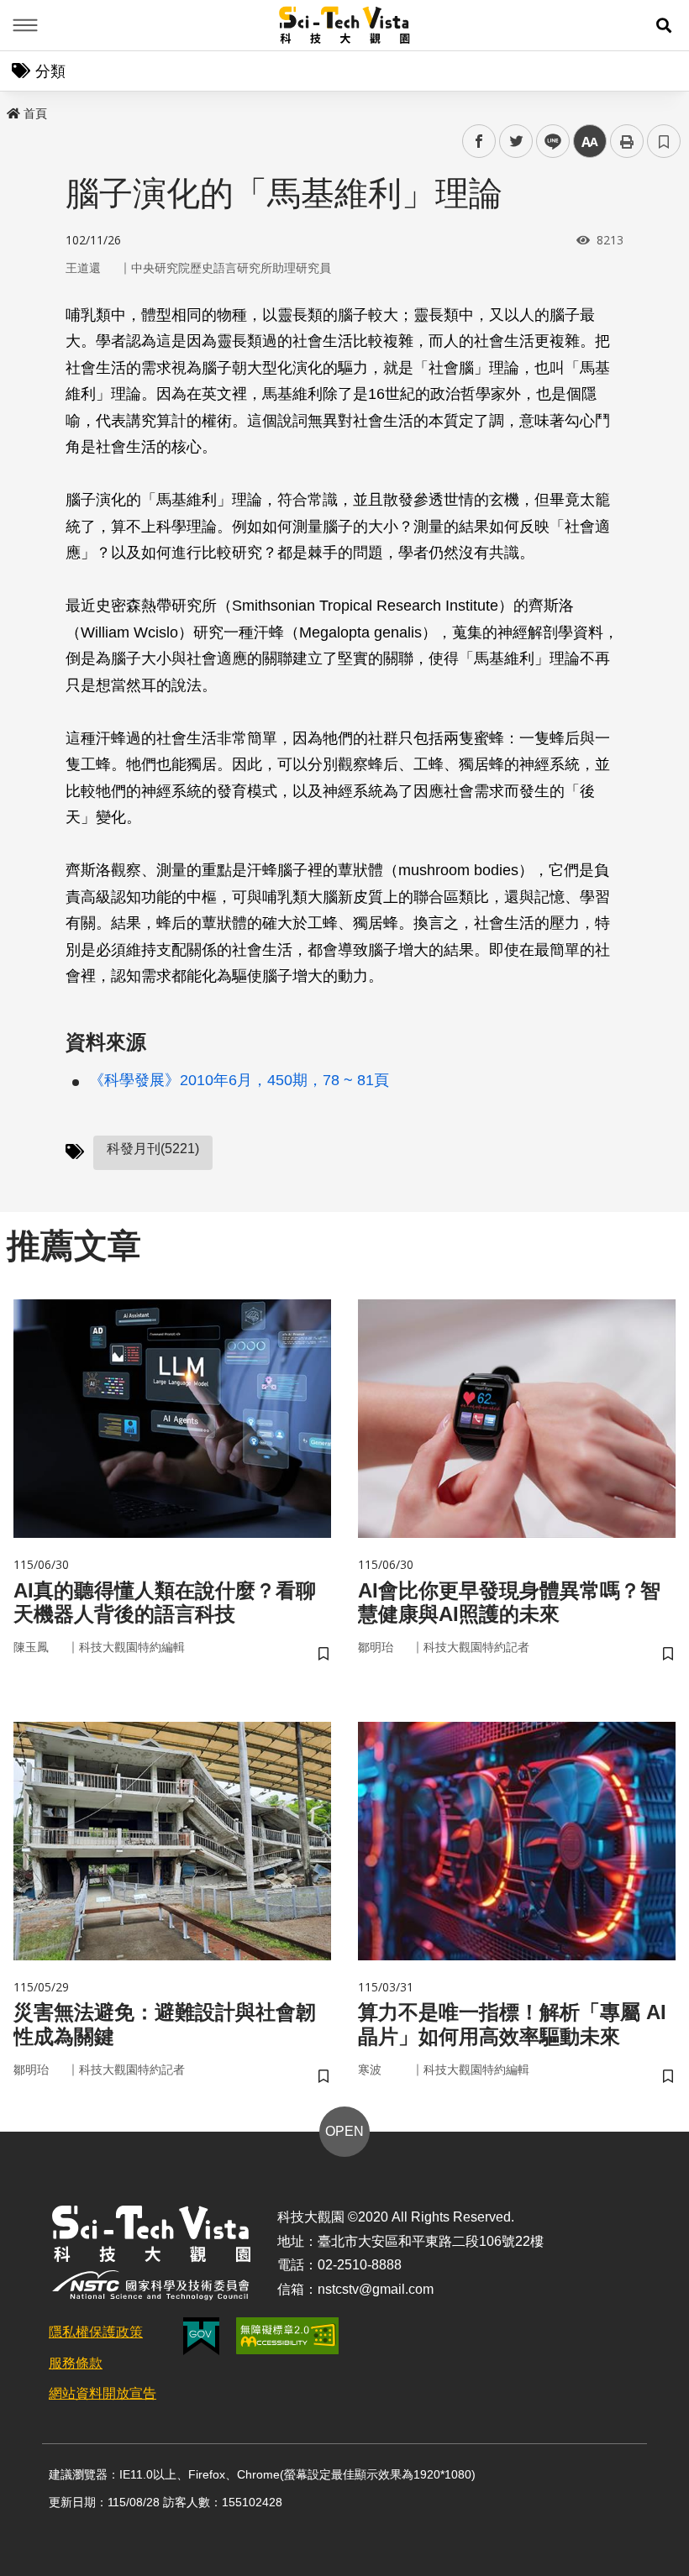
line (548, 142)
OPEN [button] (344, 2131)
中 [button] (590, 142)
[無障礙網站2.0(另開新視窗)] (287, 2336)
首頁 (35, 113)
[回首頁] (345, 25)
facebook (479, 142)
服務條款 (76, 2363)
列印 (627, 141)
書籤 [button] (664, 141)
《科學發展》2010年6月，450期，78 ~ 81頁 (239, 1080)
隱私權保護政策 (96, 2332)
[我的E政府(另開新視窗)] (201, 2336)
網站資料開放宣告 (103, 2393)
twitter (516, 142)
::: (12, 110)
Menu (25, 25)
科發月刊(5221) (153, 1149)
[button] (664, 25)
